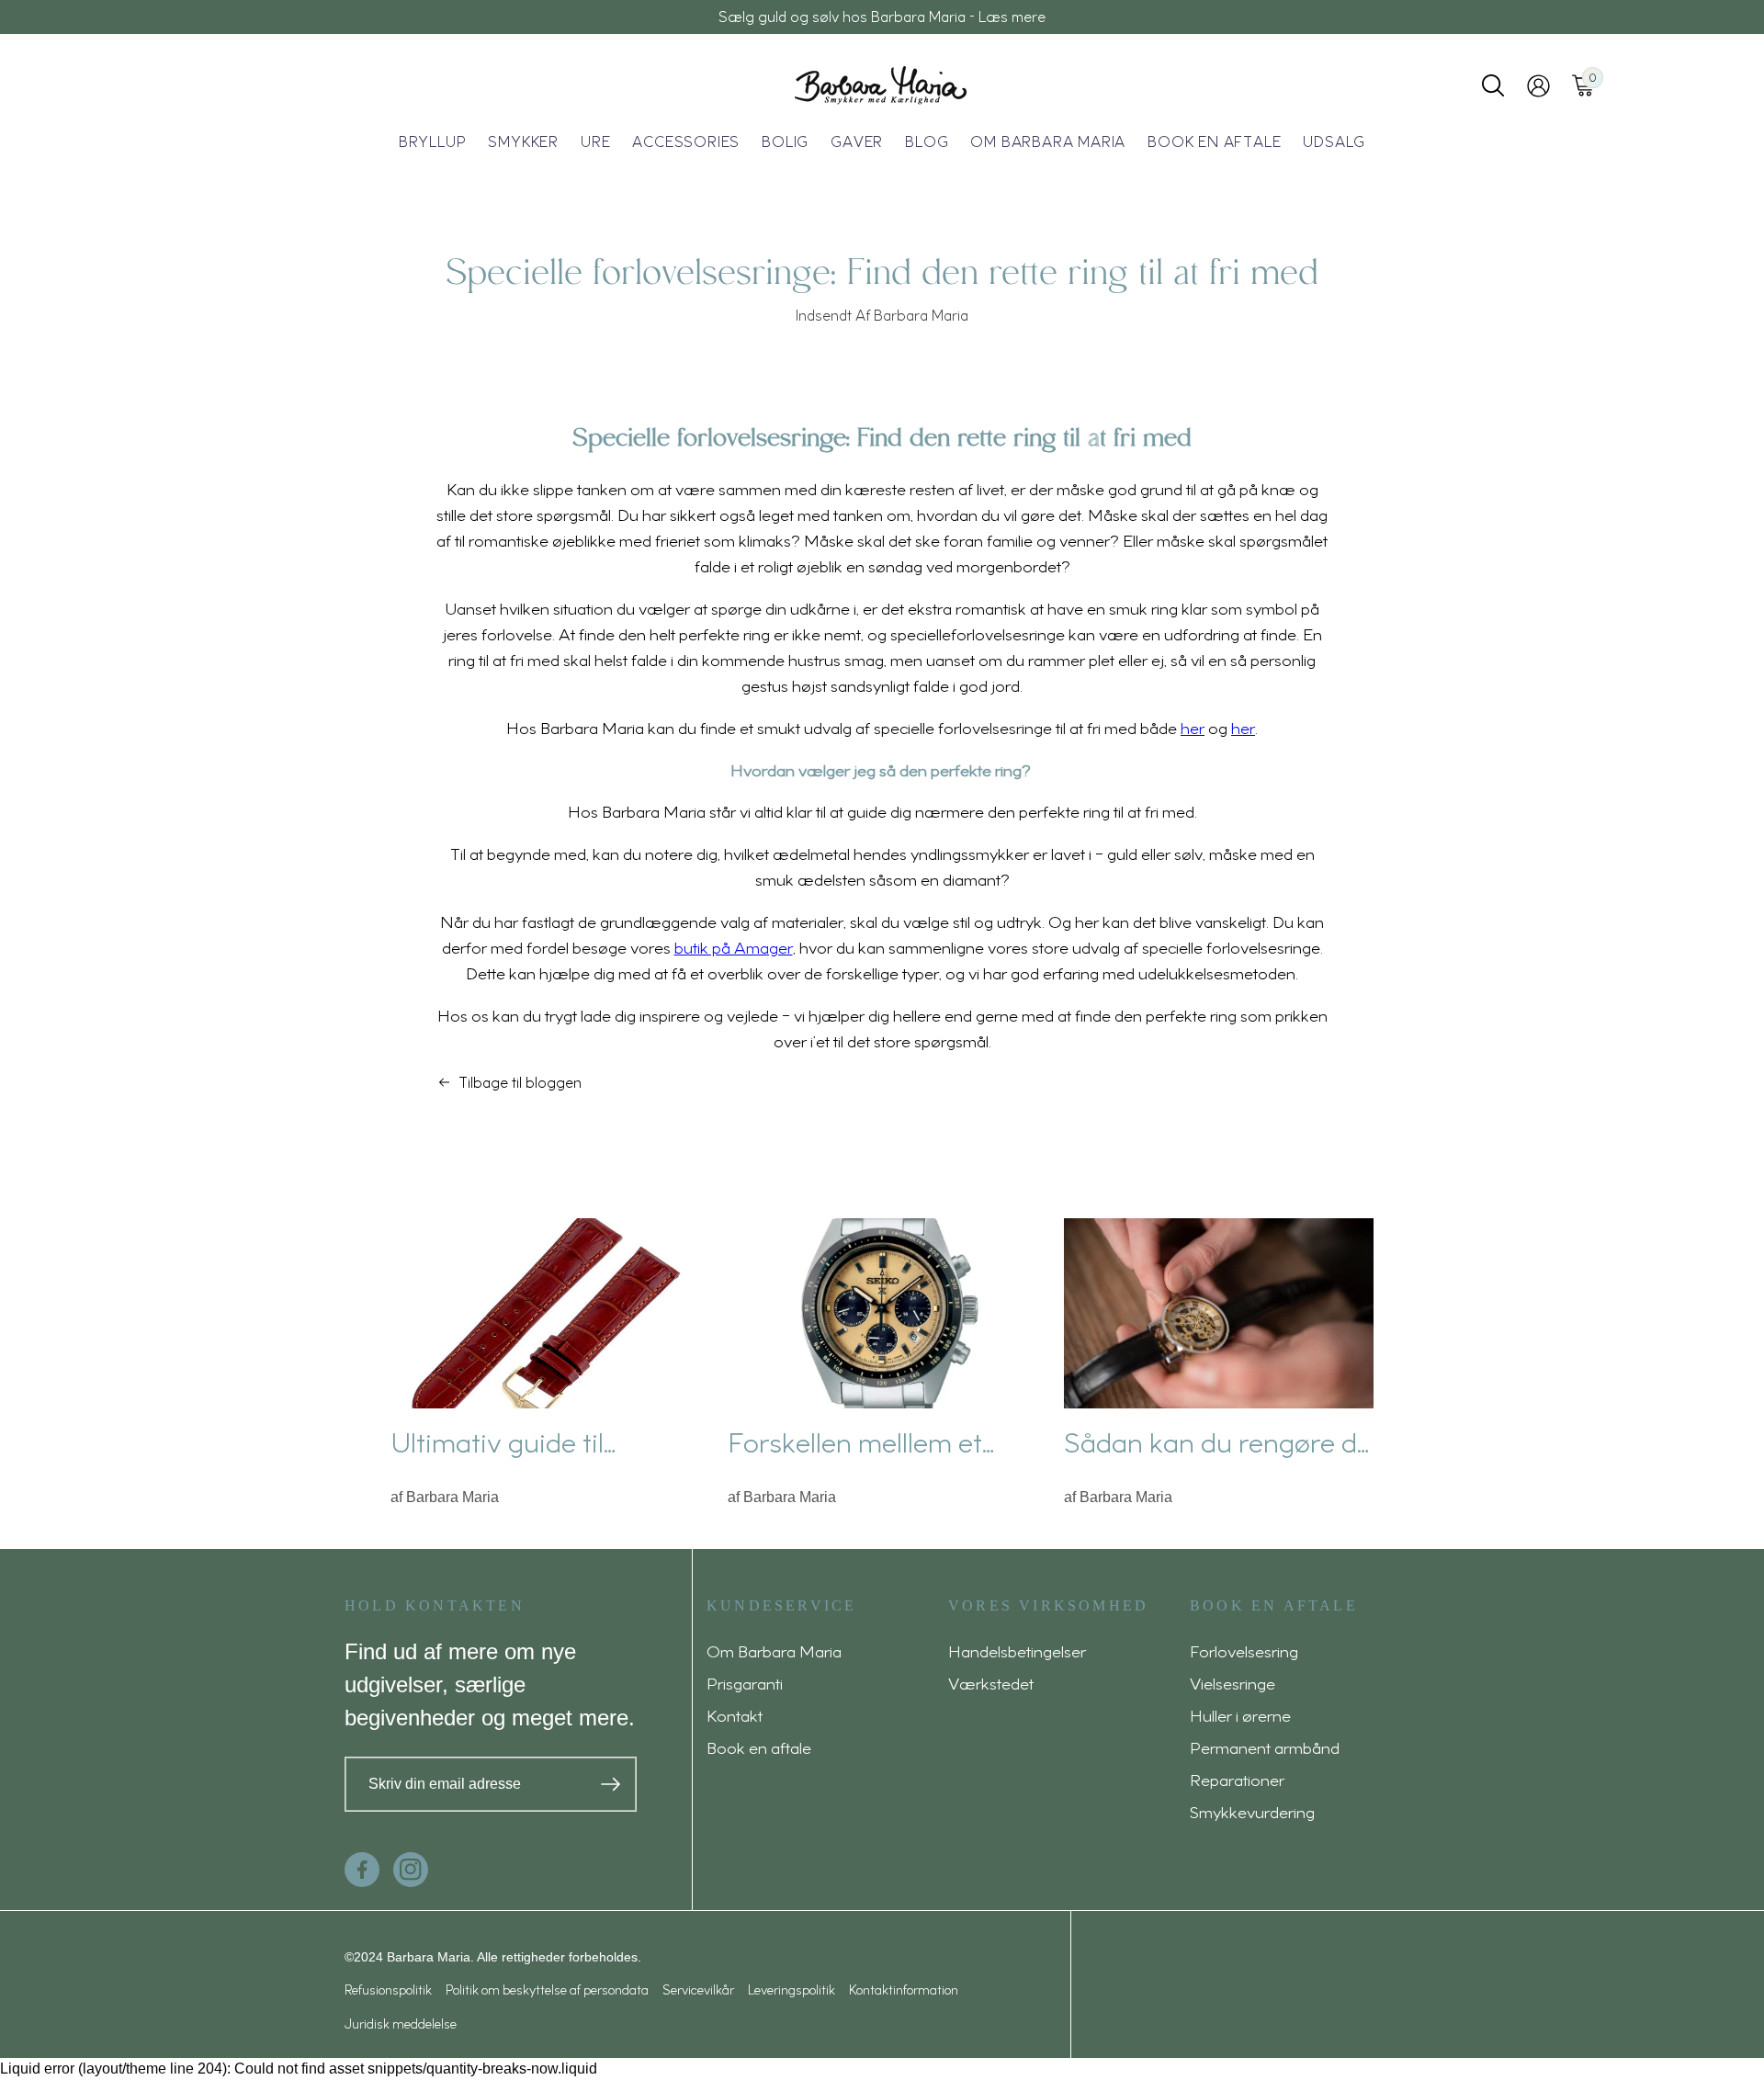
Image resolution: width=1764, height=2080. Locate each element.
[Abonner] (611, 1784)
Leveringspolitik (792, 1990)
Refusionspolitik (388, 1990)
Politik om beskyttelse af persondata (547, 1990)
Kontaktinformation (904, 1990)
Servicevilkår (698, 1990)
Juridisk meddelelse (401, 2023)
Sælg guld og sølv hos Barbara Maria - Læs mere (882, 17)
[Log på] (1538, 86)
